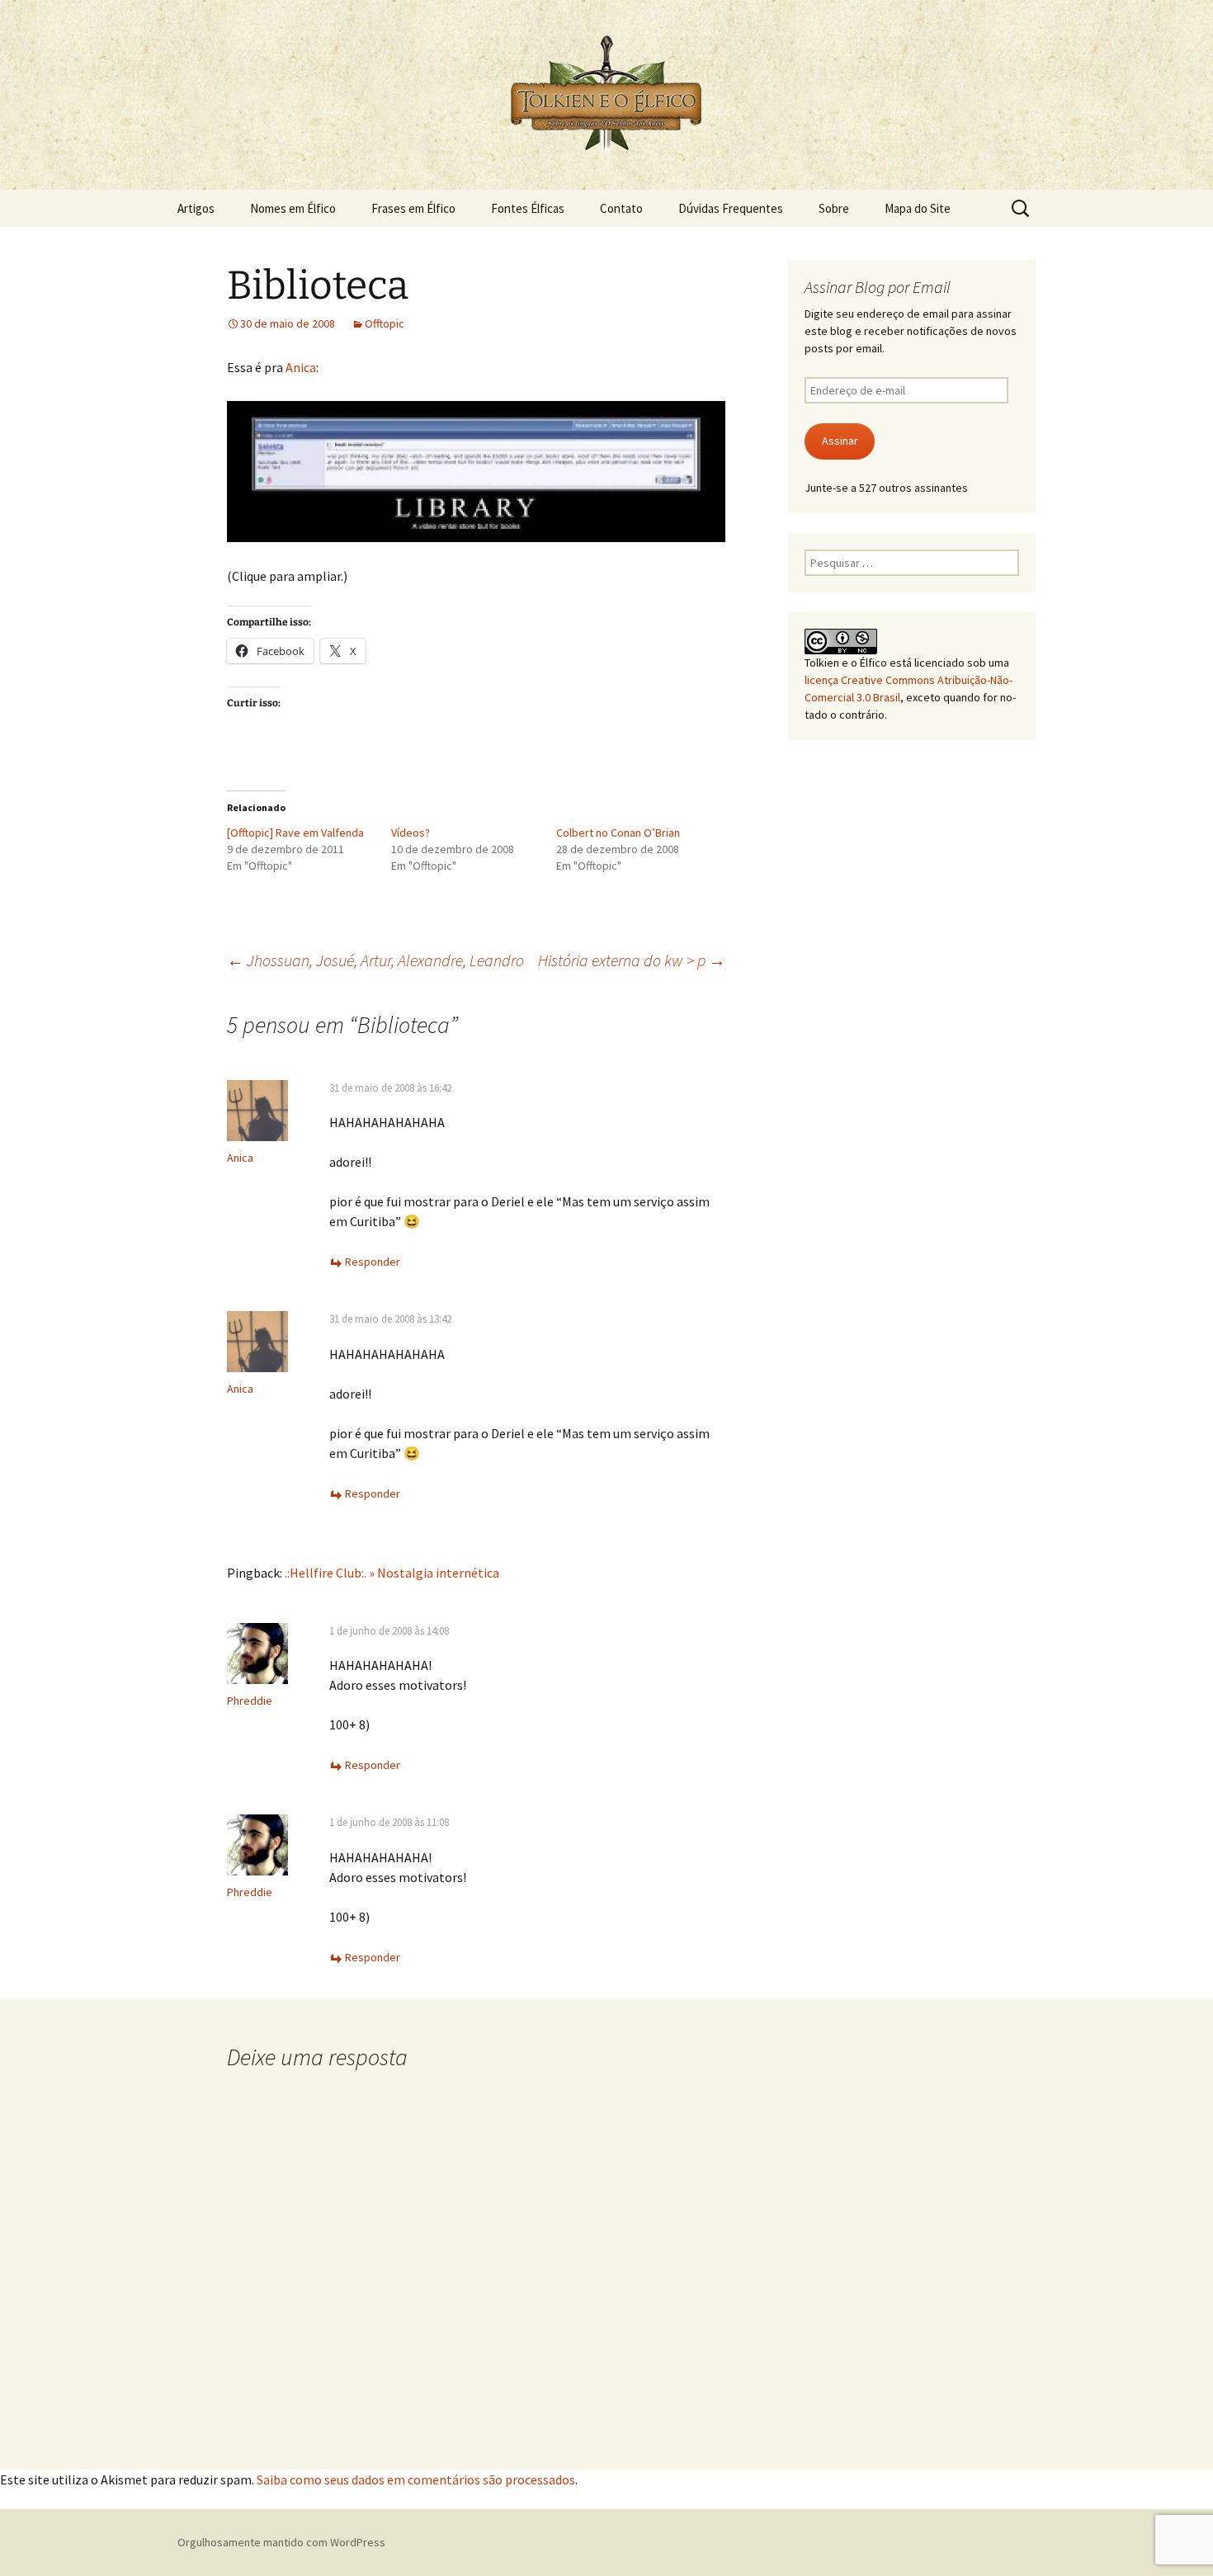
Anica (301, 367)
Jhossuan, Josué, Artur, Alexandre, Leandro (375, 960)
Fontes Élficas (528, 208)
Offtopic (385, 323)
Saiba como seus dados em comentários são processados (416, 2479)
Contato (621, 208)
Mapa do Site (918, 208)
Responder (373, 1262)
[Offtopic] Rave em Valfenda (295, 833)
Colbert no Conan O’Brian (618, 833)
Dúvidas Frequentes (731, 208)
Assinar (840, 441)
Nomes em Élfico (293, 208)
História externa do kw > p (632, 960)
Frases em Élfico (413, 208)
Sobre (834, 208)
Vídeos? (411, 833)
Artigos (196, 208)
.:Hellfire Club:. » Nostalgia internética (392, 1573)
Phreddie (250, 1701)
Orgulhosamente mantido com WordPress (281, 2542)
